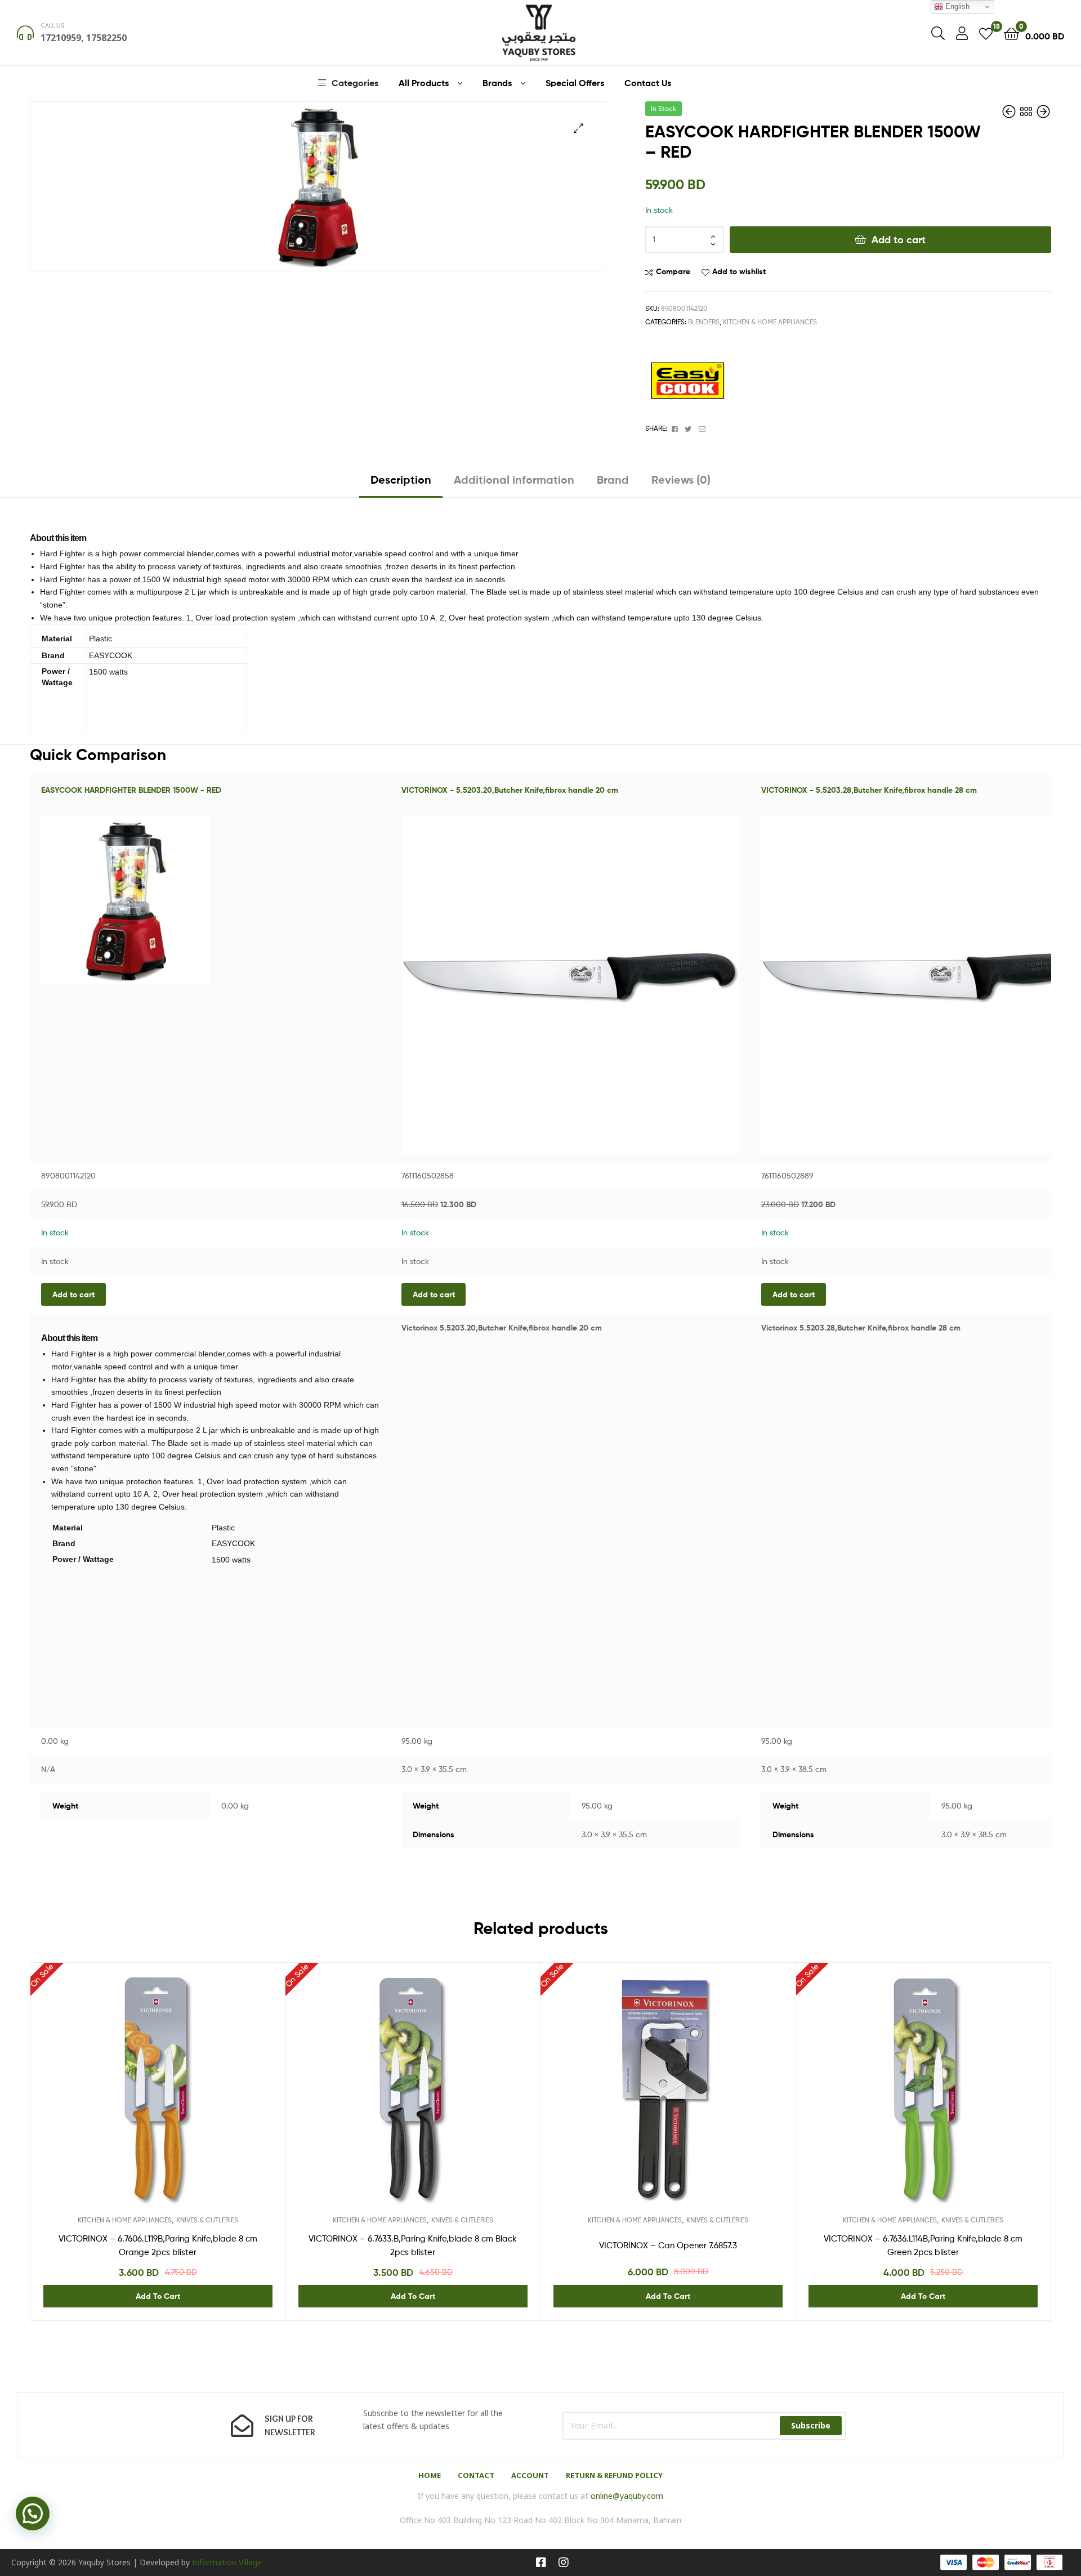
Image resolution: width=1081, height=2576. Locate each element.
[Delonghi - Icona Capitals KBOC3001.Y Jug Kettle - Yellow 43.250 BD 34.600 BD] (1010, 112)
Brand (613, 479)
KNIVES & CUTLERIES (207, 2220)
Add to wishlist (739, 271)
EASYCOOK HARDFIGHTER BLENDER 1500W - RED (131, 790)
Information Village (227, 2562)
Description (401, 479)
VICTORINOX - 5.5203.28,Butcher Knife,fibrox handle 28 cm (869, 790)
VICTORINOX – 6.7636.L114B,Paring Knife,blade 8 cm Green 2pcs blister (923, 2245)
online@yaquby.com (627, 2496)
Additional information (514, 479)
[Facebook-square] (541, 2562)
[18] (986, 33)
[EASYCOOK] (687, 381)
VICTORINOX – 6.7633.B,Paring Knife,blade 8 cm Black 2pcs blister (413, 2245)
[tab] (401, 484)
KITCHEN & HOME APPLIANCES (770, 322)
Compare (673, 271)
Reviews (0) (681, 479)
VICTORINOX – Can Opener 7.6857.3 (668, 2245)
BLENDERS (704, 322)
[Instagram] (564, 2562)
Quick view (185, 2102)
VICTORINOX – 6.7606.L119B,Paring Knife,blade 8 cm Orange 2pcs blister (158, 2245)
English (956, 6)
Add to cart (899, 240)
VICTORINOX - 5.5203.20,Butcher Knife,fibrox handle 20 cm (510, 790)
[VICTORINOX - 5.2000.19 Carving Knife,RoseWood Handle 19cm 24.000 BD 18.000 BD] (1043, 112)
